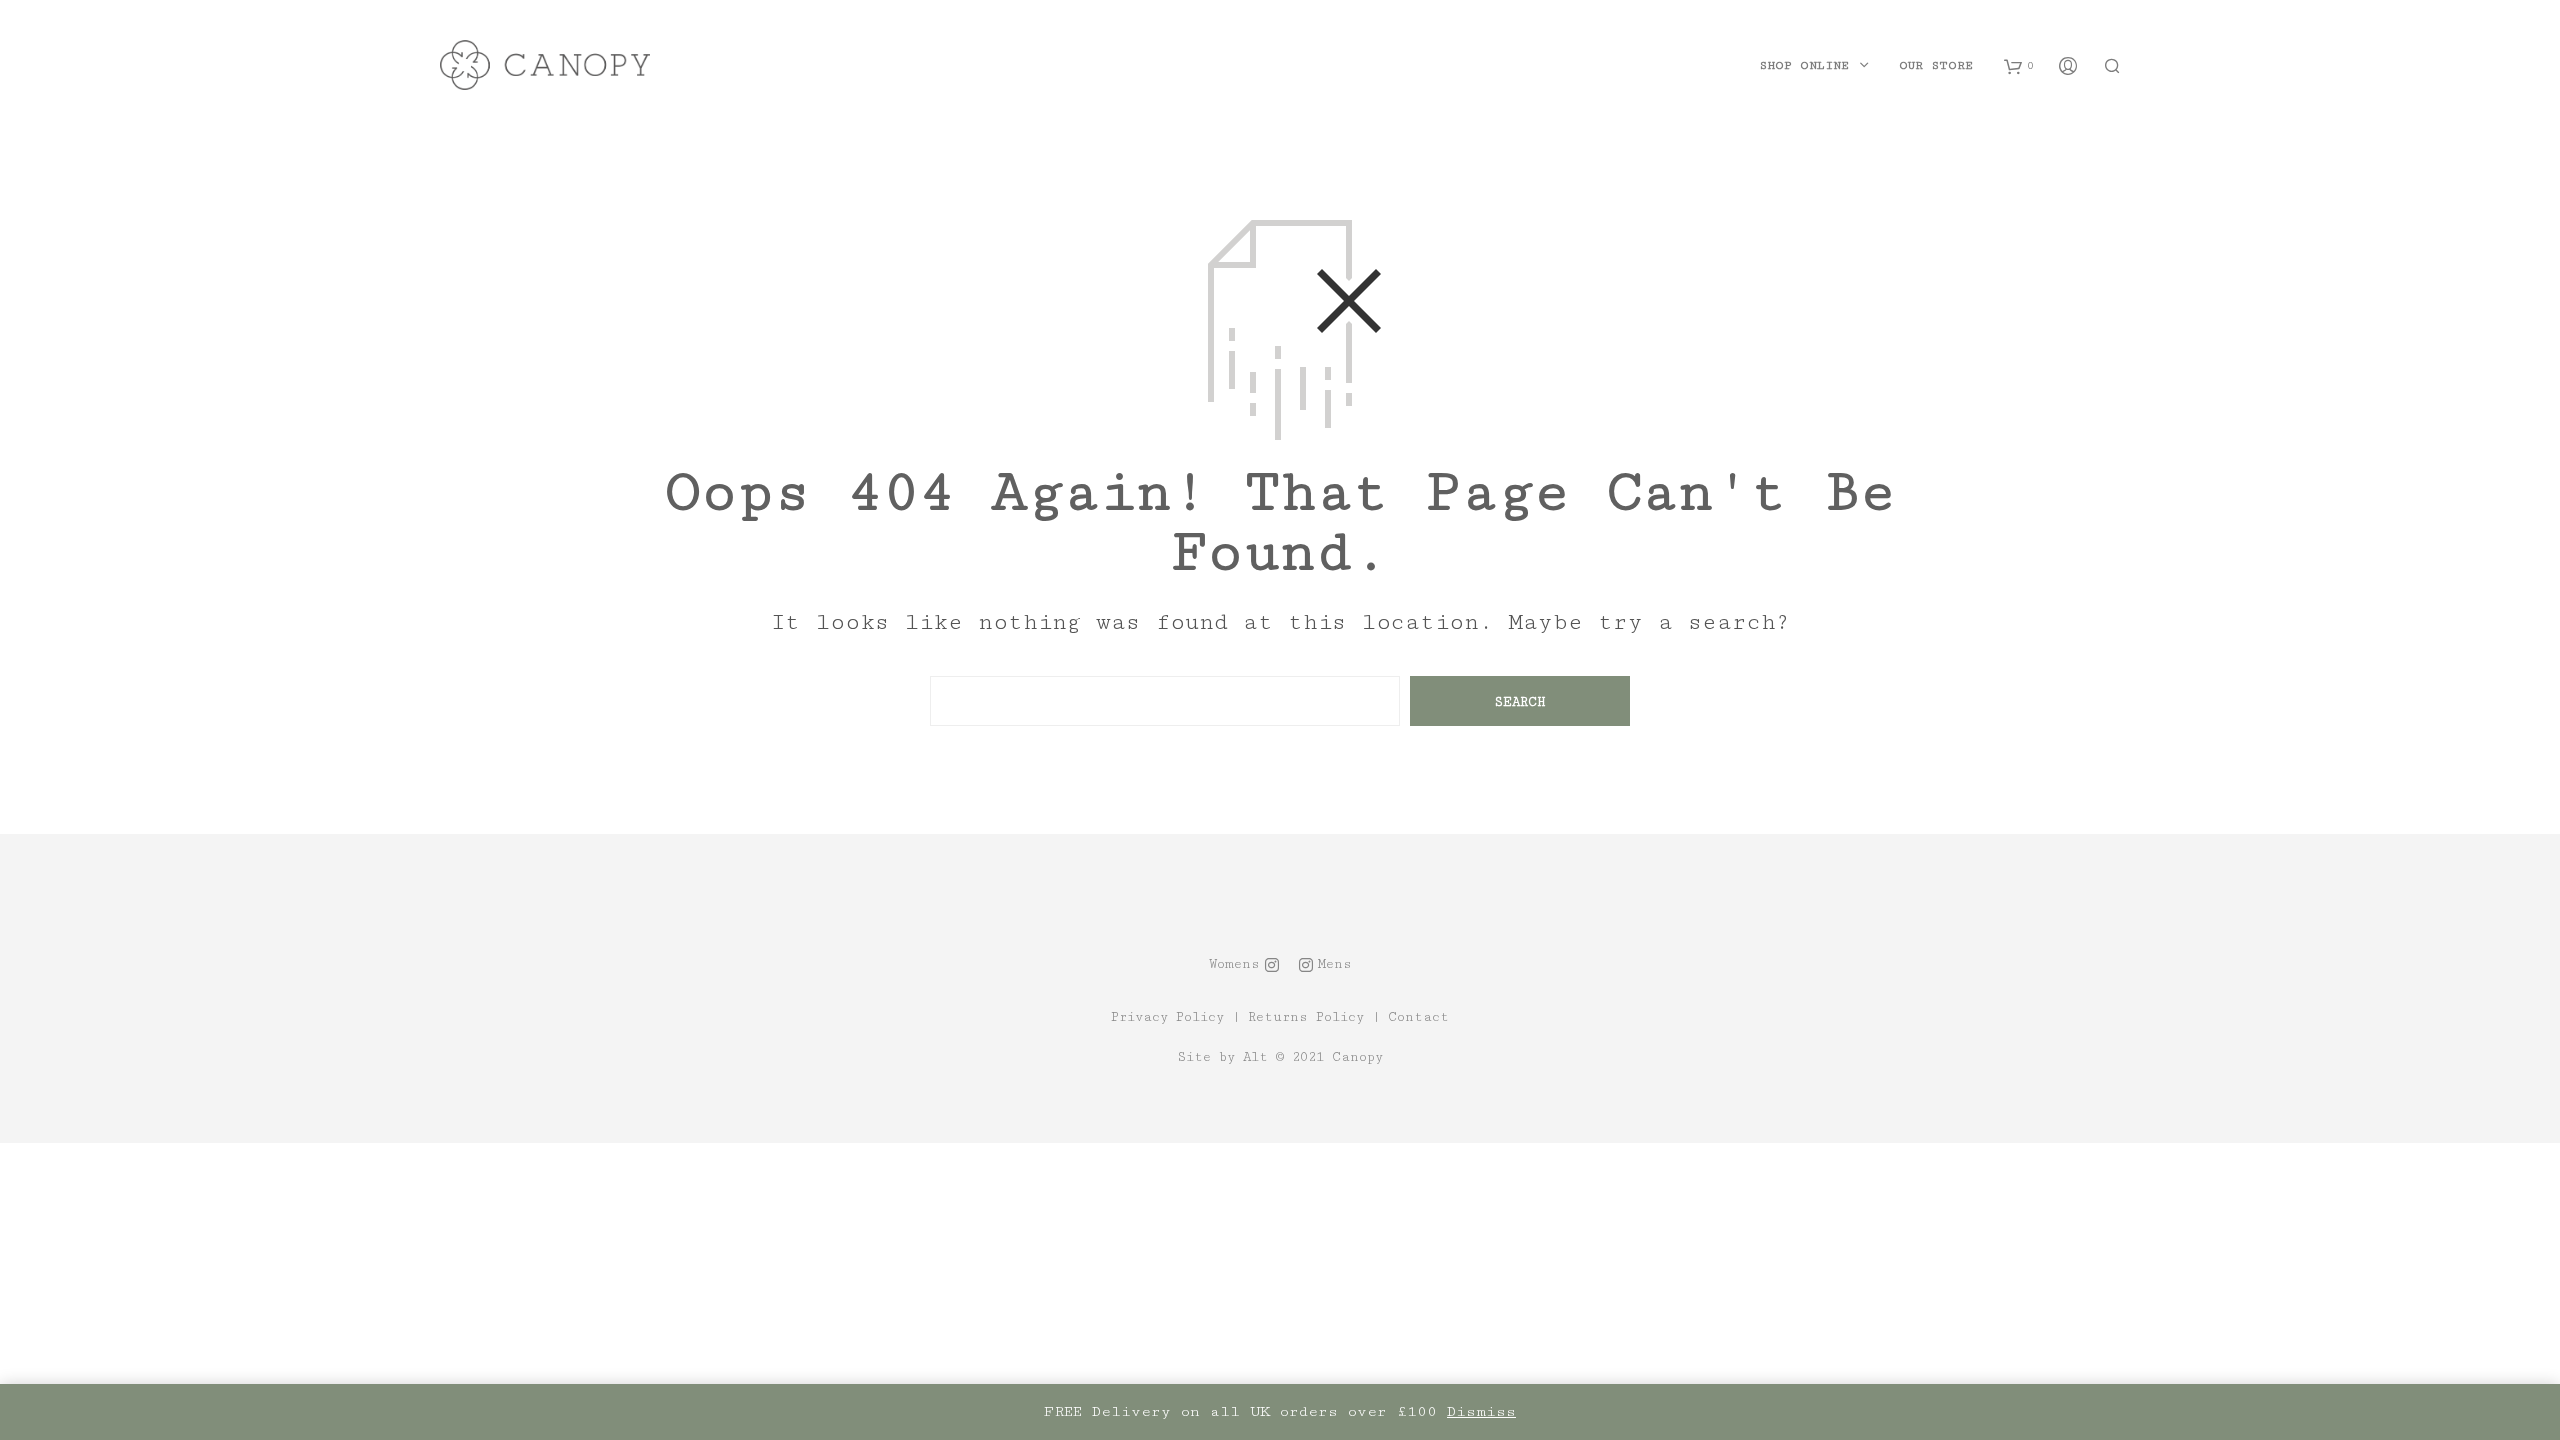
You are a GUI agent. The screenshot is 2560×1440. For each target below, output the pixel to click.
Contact (1418, 1017)
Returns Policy (1306, 1017)
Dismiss (1481, 1411)
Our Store (1936, 65)
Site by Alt (1222, 1057)
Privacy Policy (1167, 1017)
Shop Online (1804, 65)
